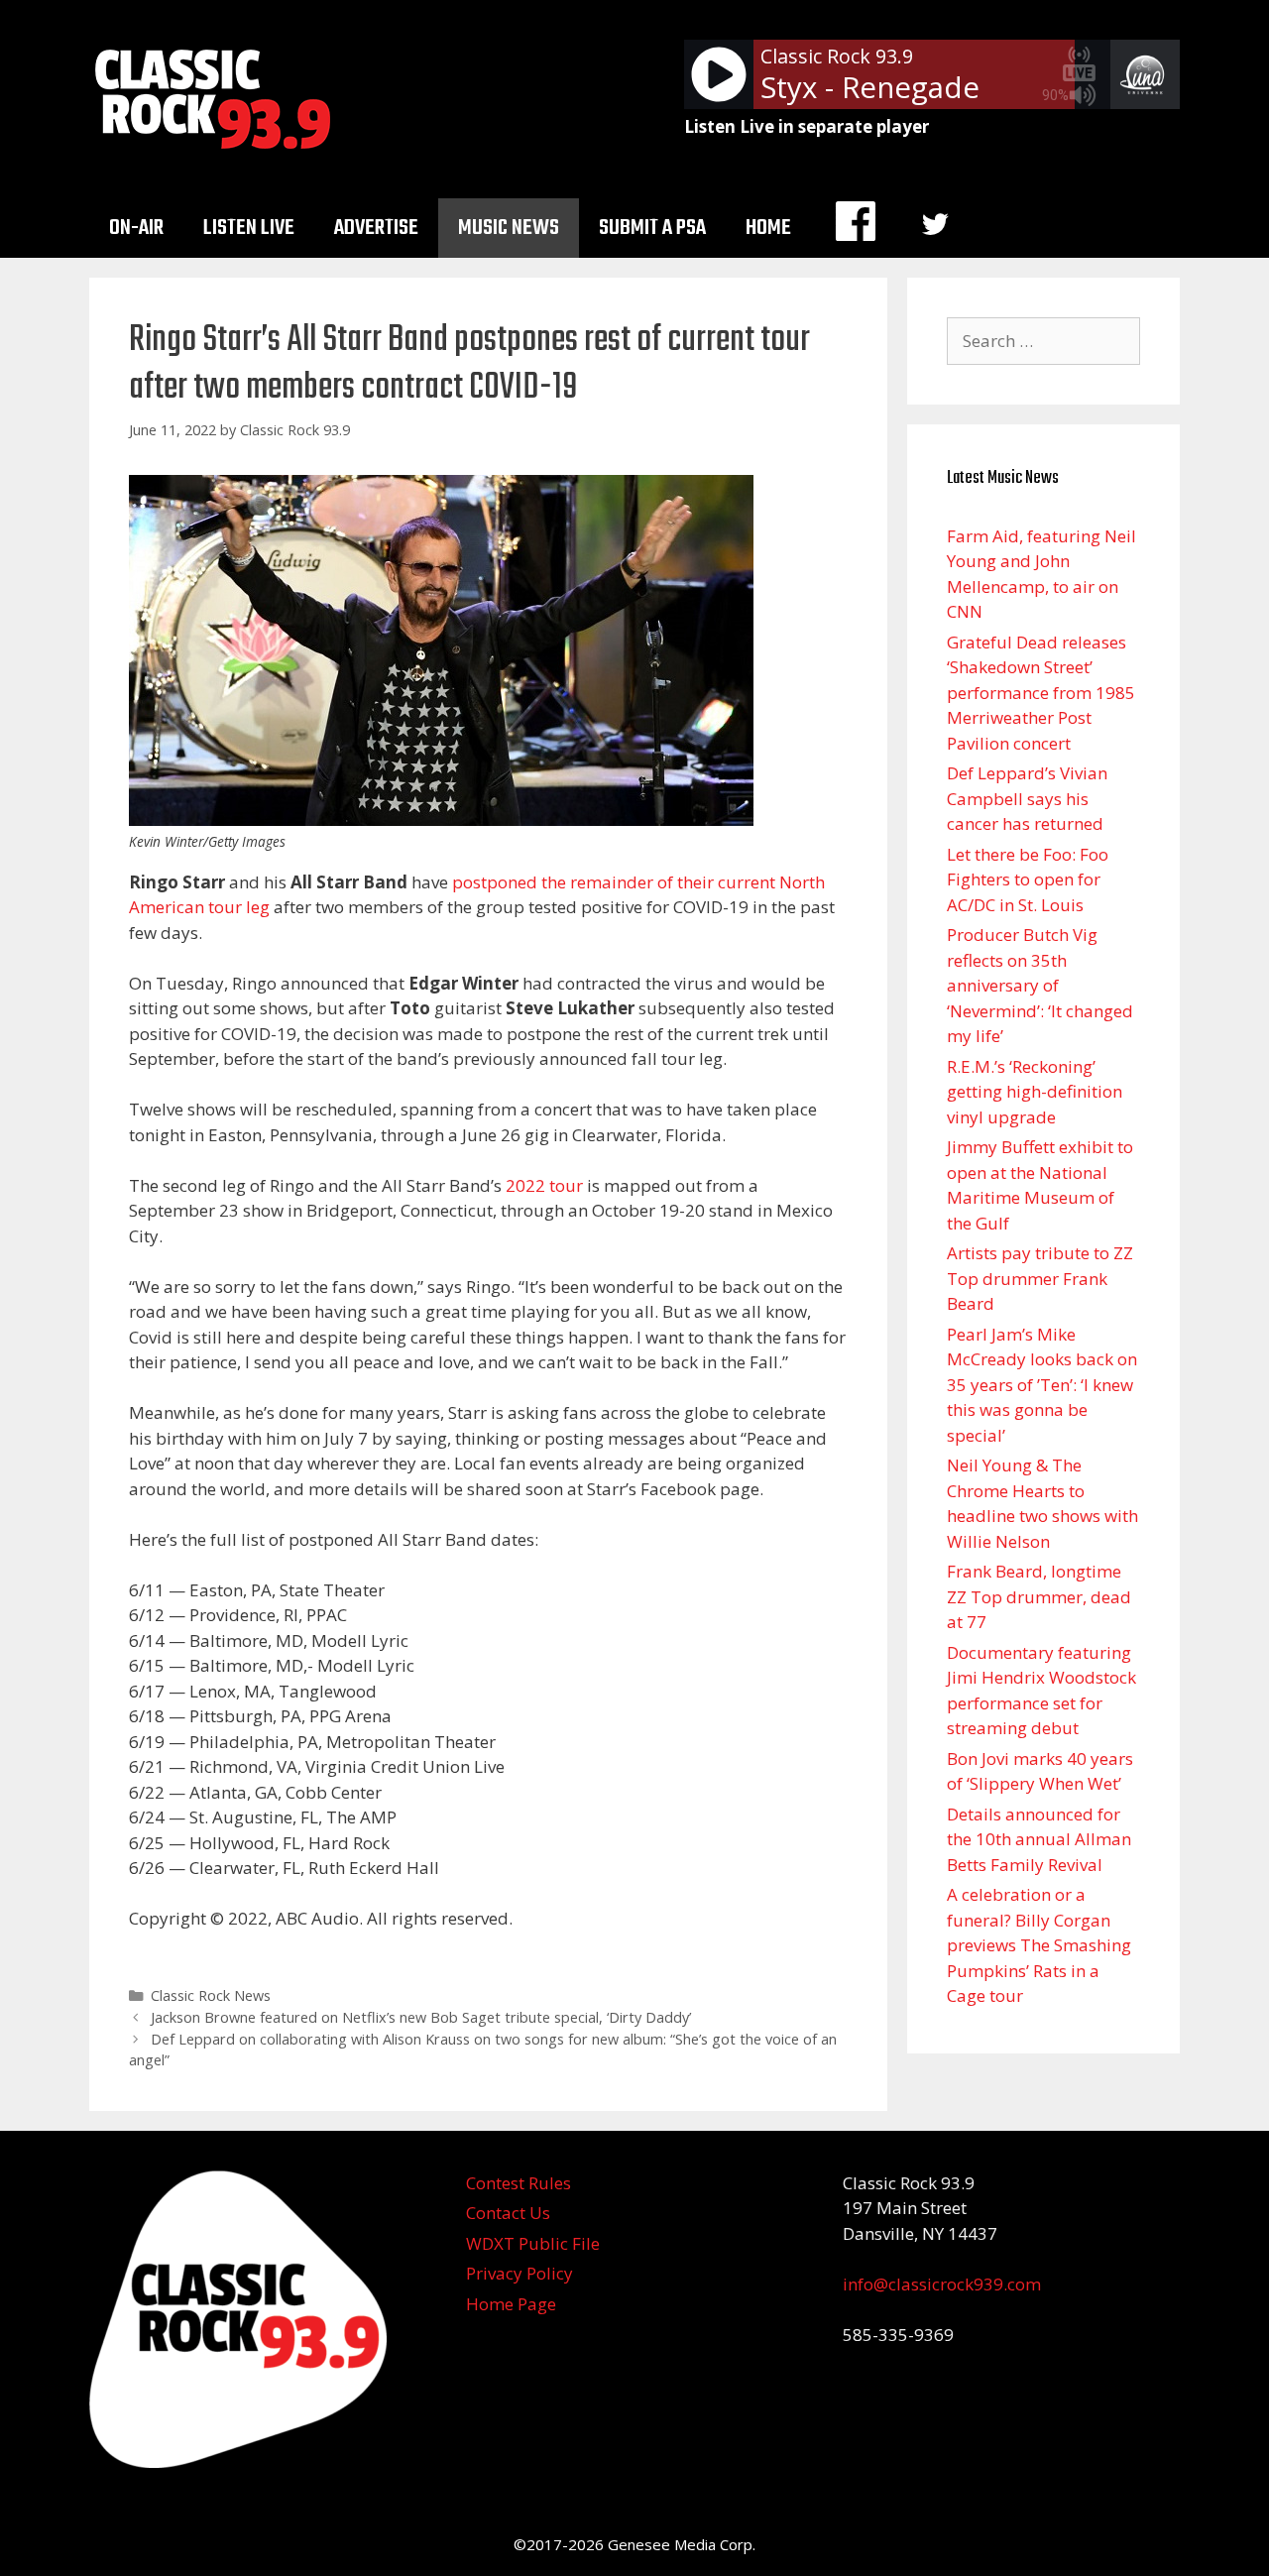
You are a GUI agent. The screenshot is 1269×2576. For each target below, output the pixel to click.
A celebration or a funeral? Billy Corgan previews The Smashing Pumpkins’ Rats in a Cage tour (1039, 1945)
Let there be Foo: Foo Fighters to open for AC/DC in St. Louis (1028, 879)
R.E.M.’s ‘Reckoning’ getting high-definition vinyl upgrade (1035, 1092)
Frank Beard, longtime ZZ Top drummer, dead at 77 (1039, 1596)
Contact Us (508, 2213)
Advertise (376, 228)
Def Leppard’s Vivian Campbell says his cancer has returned (1027, 798)
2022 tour (544, 1185)
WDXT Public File (533, 2243)
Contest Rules (519, 2183)
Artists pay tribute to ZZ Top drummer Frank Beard (1040, 1278)
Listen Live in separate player (807, 126)
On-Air (136, 228)
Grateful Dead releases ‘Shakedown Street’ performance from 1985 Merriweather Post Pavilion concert (1041, 693)
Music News (509, 228)
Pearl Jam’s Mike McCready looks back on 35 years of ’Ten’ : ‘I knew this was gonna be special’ (1042, 1385)
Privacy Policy (519, 2273)
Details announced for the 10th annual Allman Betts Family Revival (1039, 1839)
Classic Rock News (211, 1995)
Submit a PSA (652, 228)
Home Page (511, 2304)
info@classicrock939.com (942, 2284)
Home (768, 228)
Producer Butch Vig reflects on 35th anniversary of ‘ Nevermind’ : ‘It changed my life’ (1040, 985)
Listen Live (249, 228)
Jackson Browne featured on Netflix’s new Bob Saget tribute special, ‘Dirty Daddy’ (421, 2017)
